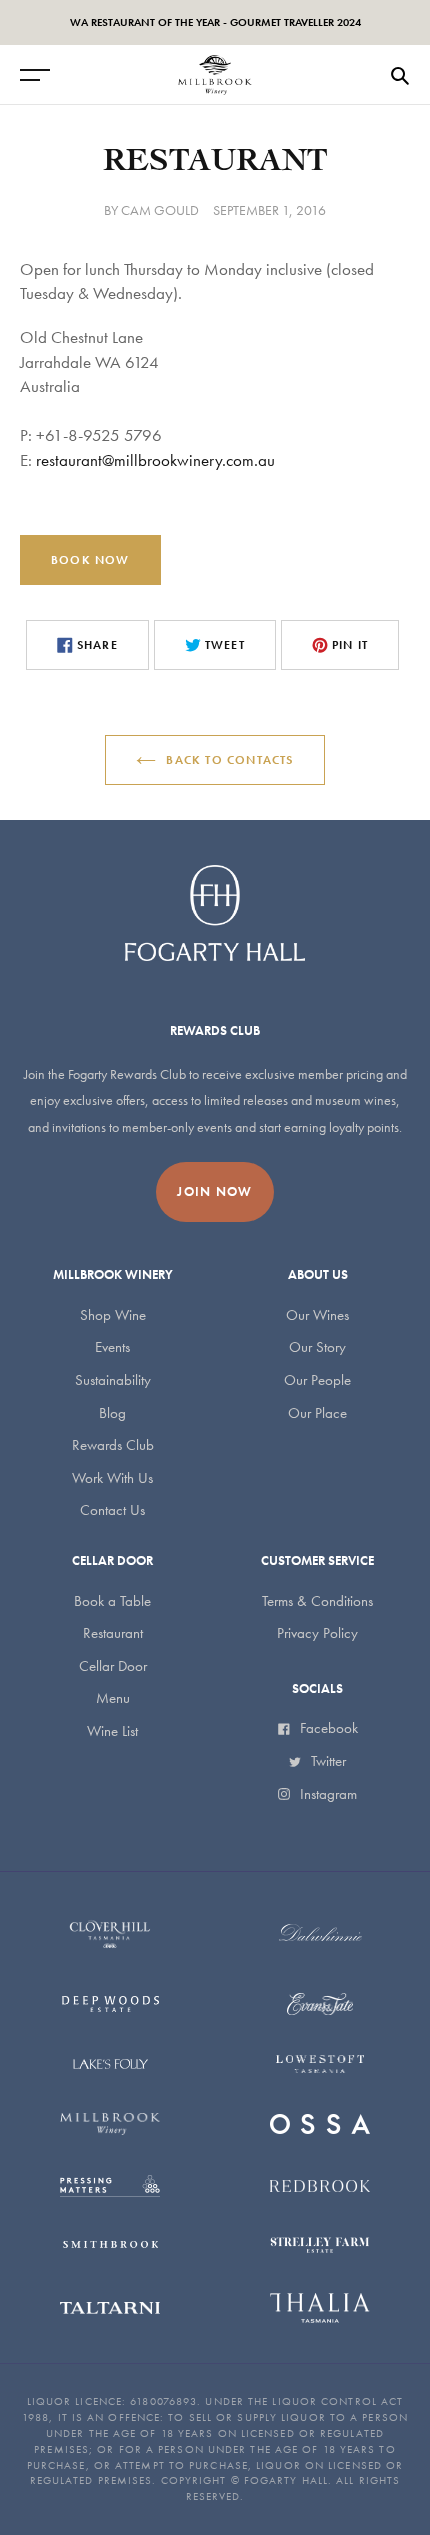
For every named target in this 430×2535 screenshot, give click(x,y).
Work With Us (112, 1478)
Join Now (214, 1191)
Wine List (112, 1731)
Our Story (317, 1347)
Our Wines (317, 1315)
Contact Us (112, 1510)
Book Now (90, 560)
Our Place (317, 1413)
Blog (112, 1413)
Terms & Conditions (317, 1601)
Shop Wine (113, 1315)
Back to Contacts (229, 760)
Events (112, 1347)
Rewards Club (113, 1445)
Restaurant (113, 1633)
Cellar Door (113, 1666)
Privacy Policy (317, 1633)
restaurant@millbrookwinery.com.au (155, 460)
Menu (113, 1698)
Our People (317, 1380)
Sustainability (113, 1380)
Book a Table (112, 1601)
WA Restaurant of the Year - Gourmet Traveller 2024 (215, 22)
